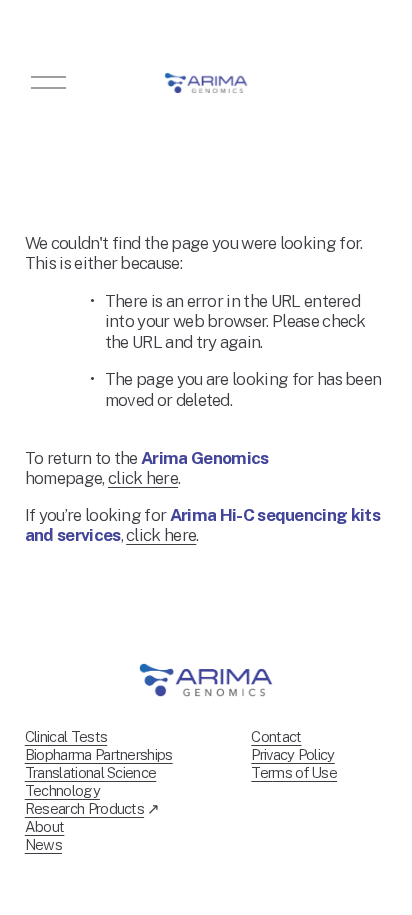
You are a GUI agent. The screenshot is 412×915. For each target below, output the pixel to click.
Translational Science (91, 772)
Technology (62, 790)
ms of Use (304, 772)
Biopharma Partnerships (99, 754)
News (43, 844)
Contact (276, 736)
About (45, 826)
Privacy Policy (292, 754)
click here (143, 478)
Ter (261, 772)
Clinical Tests (66, 736)
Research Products (84, 808)
